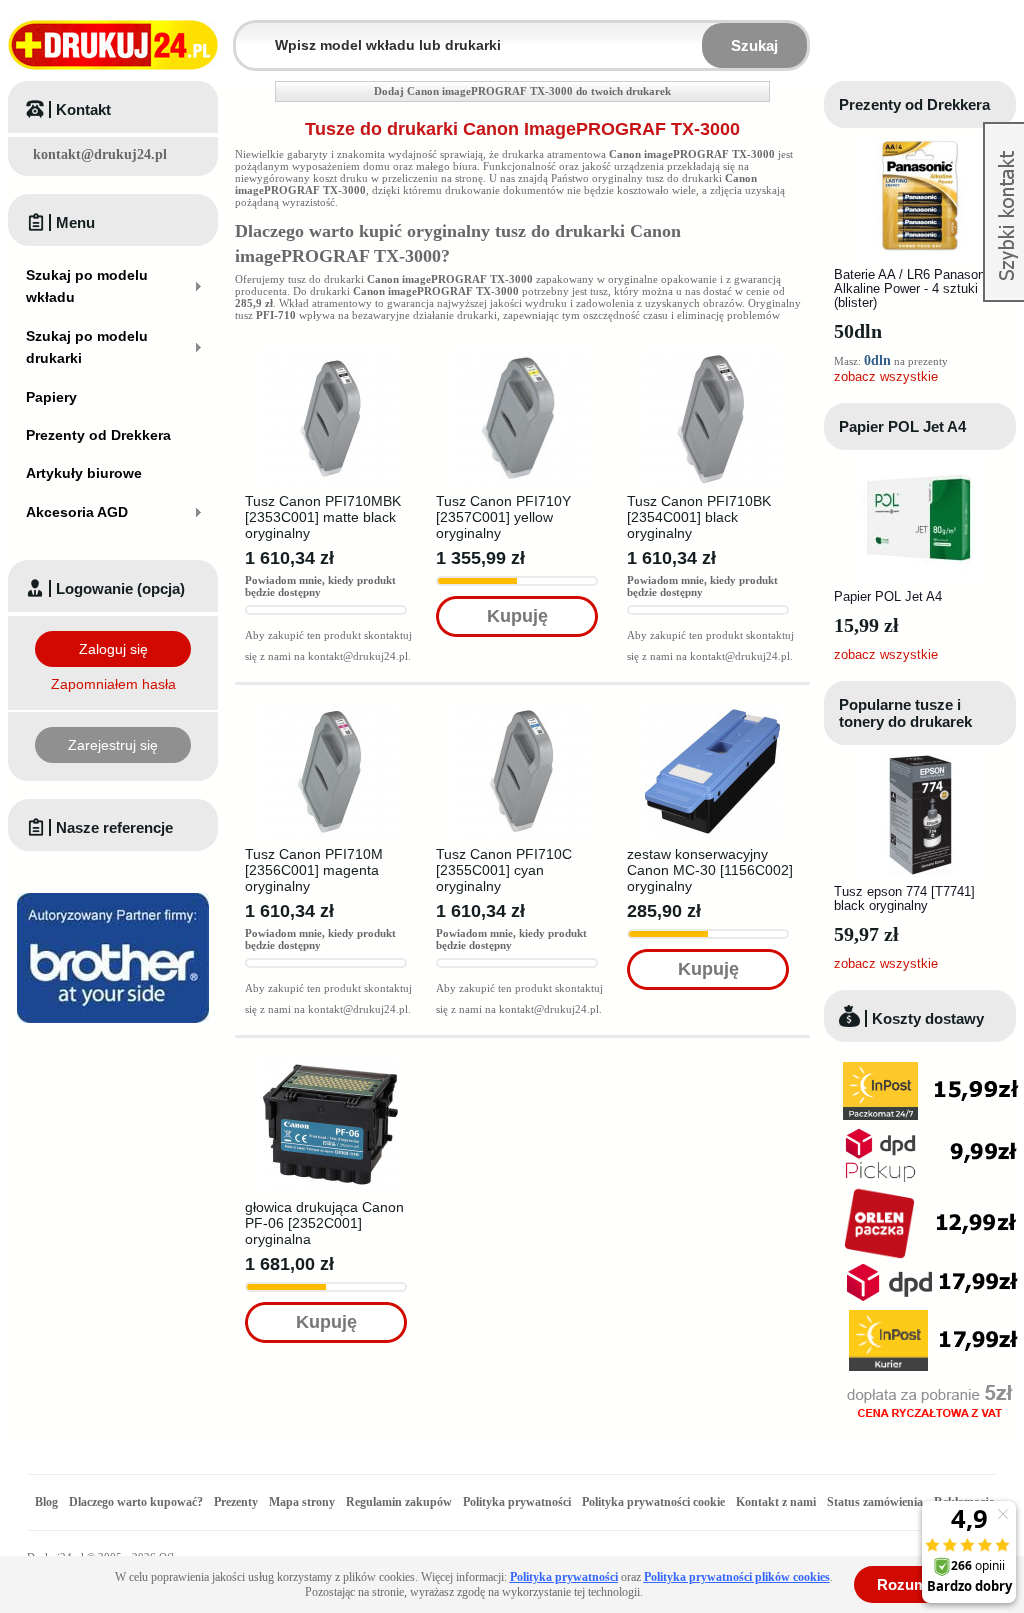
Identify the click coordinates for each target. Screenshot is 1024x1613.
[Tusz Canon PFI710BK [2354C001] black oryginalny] (712, 357)
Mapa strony (302, 1502)
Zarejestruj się (113, 745)
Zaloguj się (113, 649)
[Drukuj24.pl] (113, 45)
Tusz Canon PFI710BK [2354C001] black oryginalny (699, 517)
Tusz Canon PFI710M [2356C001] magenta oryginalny (314, 870)
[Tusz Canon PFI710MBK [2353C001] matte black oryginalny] (330, 357)
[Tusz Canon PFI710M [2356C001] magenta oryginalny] (330, 710)
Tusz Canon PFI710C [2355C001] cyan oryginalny (504, 870)
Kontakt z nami (776, 1502)
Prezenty (236, 1502)
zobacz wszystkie (886, 376)
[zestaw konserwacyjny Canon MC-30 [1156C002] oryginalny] (712, 710)
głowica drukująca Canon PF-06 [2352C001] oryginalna (324, 1223)
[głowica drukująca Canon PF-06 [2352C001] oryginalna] (330, 1063)
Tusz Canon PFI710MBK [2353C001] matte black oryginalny (323, 517)
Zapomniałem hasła (113, 684)
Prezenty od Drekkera (914, 104)
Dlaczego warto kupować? (136, 1502)
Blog (46, 1502)
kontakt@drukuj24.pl (100, 154)
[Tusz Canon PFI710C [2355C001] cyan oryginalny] (521, 710)
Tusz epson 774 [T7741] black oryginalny (904, 898)
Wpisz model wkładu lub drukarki (248, 33)
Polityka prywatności (517, 1502)
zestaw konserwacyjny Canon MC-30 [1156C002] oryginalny (710, 870)
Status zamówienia (876, 1502)
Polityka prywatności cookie (653, 1502)
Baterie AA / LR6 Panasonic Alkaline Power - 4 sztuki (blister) (914, 288)
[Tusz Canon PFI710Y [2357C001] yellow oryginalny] (521, 357)
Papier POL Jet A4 (902, 426)
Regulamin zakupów (399, 1502)
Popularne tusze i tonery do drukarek (905, 713)
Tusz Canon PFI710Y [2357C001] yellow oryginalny (503, 517)
